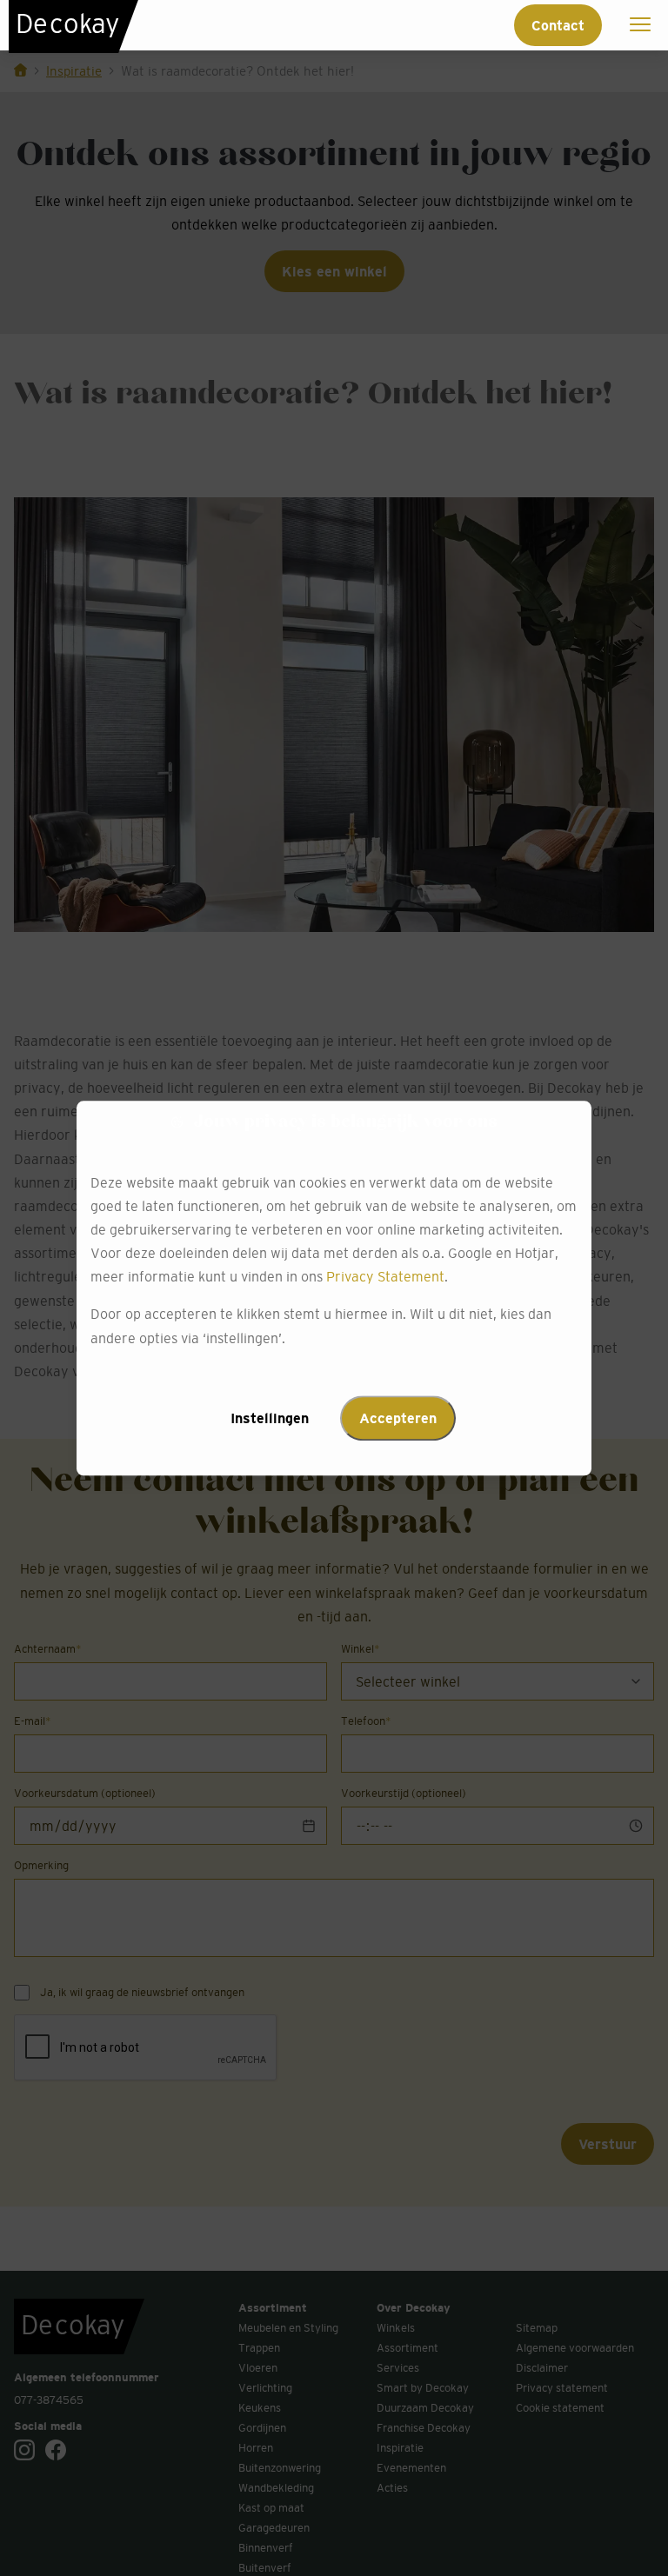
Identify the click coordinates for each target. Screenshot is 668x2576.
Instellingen (270, 1418)
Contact (558, 25)
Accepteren (398, 1418)
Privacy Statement (385, 1277)
